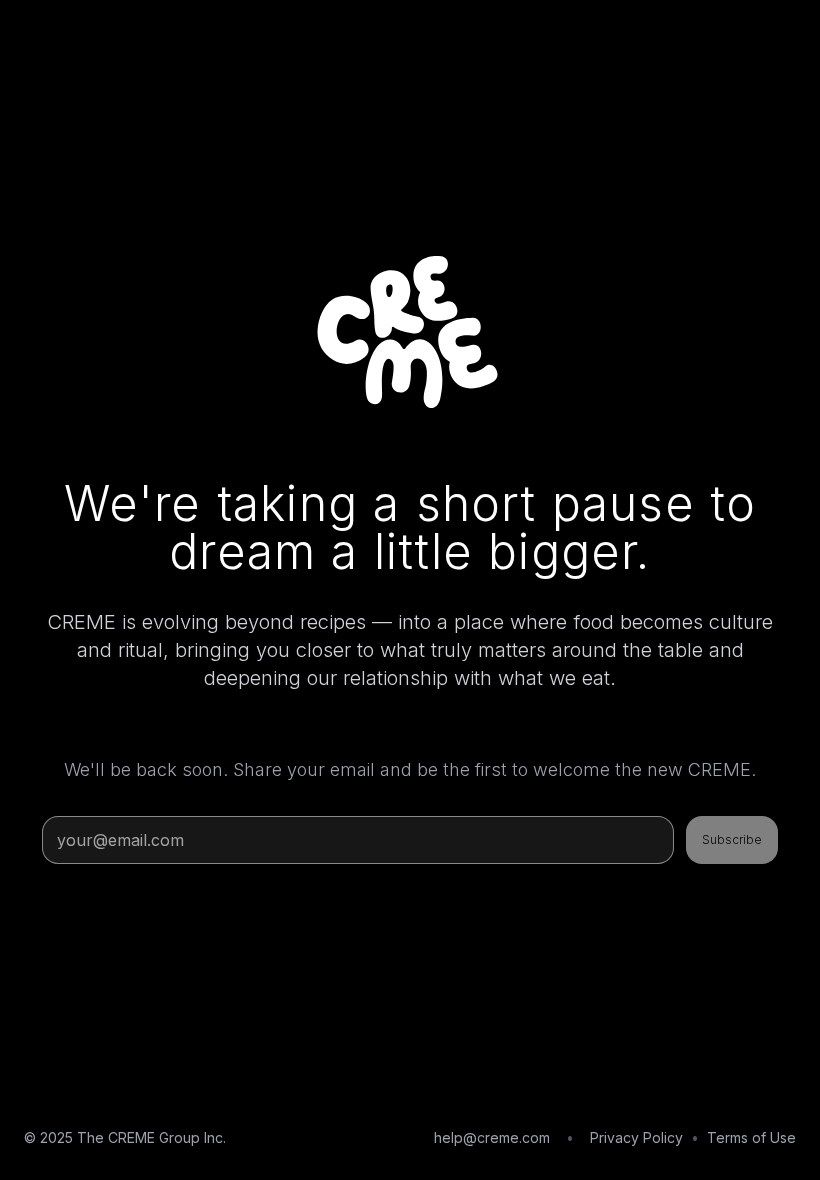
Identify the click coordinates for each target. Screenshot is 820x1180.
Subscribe (732, 839)
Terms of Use (751, 1137)
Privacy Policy (636, 1137)
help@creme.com (492, 1137)
